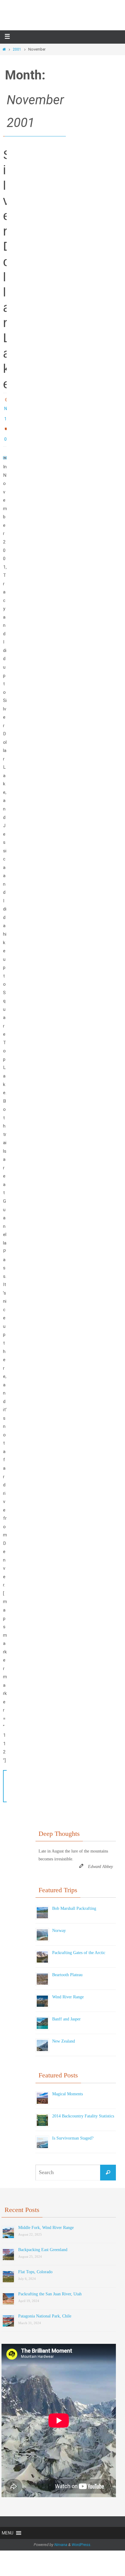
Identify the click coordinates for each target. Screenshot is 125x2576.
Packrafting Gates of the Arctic (79, 1945)
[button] (8, 2526)
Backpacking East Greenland (43, 2243)
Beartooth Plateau (67, 1968)
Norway (59, 1923)
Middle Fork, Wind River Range (46, 2221)
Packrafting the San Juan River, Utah (50, 2287)
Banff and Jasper (66, 2012)
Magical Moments (68, 2086)
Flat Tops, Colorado (35, 2265)
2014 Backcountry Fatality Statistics (83, 2108)
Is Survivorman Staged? (73, 2131)
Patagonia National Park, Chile (45, 2309)
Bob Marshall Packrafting (74, 1901)
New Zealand (64, 2034)
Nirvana (61, 2538)
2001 (17, 49)
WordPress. (81, 2538)
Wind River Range (68, 1990)
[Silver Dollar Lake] (5, 451)
